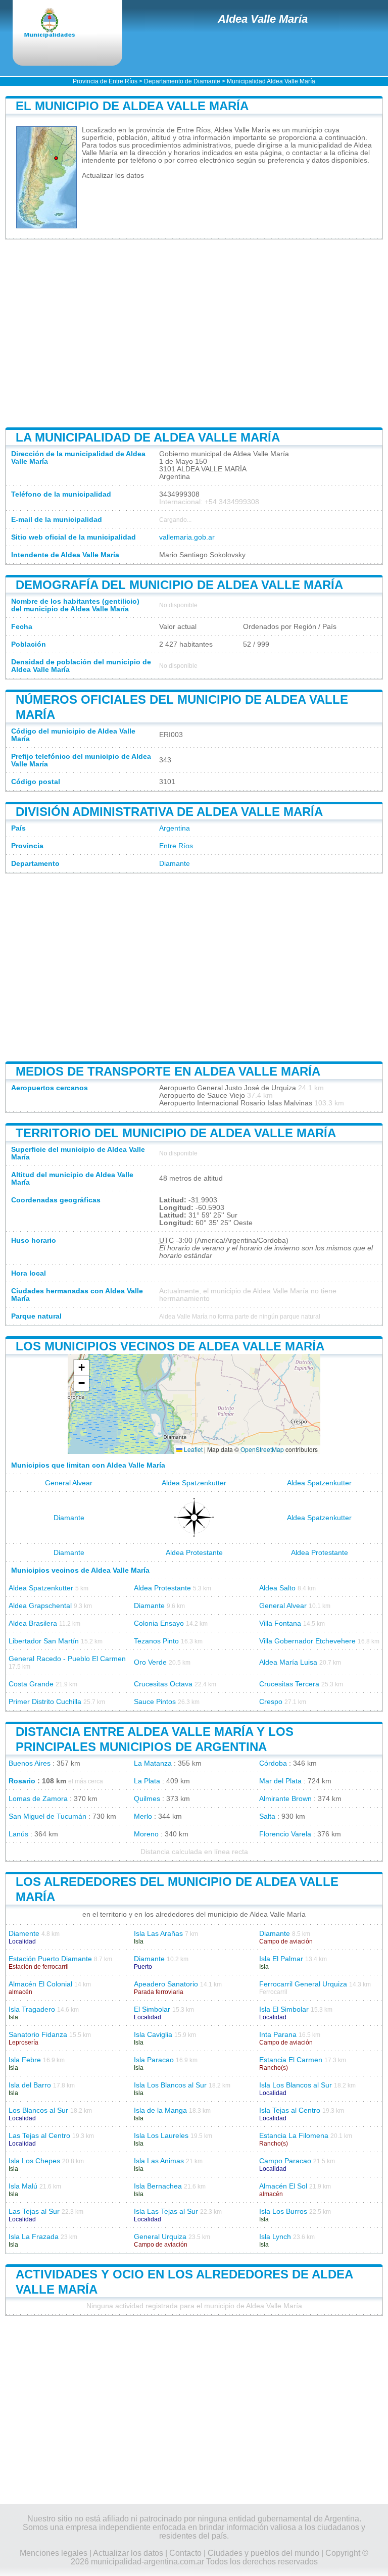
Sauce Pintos (155, 1702)
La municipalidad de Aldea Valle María (148, 437)
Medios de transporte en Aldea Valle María (168, 1071)
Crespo (271, 1702)
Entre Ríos (176, 846)
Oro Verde (150, 1662)
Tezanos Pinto (156, 1641)
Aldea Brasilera (33, 1623)
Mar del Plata (280, 1781)
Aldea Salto (277, 1588)
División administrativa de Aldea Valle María (169, 812)
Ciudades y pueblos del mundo (263, 2553)
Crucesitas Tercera (289, 1684)
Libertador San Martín (44, 1641)
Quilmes (147, 1799)
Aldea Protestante (194, 1553)
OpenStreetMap (262, 1449)
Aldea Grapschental (40, 1606)
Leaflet (192, 1449)
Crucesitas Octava (163, 1684)
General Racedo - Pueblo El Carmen (67, 1659)
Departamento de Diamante (182, 81)
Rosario (22, 1781)
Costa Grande (31, 1684)
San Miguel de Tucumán (47, 1816)
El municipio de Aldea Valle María (132, 106)
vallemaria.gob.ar (187, 537)
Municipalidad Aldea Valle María (271, 81)
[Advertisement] (194, 333)
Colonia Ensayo (159, 1623)
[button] (81, 1368)
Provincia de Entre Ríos (105, 81)
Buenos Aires (30, 1763)
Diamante (175, 864)
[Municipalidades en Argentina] (58, 24)
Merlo (143, 1816)
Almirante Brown (285, 1799)
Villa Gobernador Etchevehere (307, 1641)
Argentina (175, 828)
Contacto (185, 2553)
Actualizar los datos (113, 176)
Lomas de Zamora (38, 1799)
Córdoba (273, 1763)
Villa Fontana (280, 1623)
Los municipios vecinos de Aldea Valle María (170, 1346)
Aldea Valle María (263, 19)
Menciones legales (54, 2553)
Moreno (146, 1834)
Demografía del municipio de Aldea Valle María (179, 585)
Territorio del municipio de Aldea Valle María (176, 1133)
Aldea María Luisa (288, 1662)
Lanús (18, 1834)
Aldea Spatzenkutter (194, 1483)
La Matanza (153, 1763)
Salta (267, 1816)
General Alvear (69, 1483)
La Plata (147, 1781)
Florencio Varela (285, 1834)
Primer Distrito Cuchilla (45, 1702)
